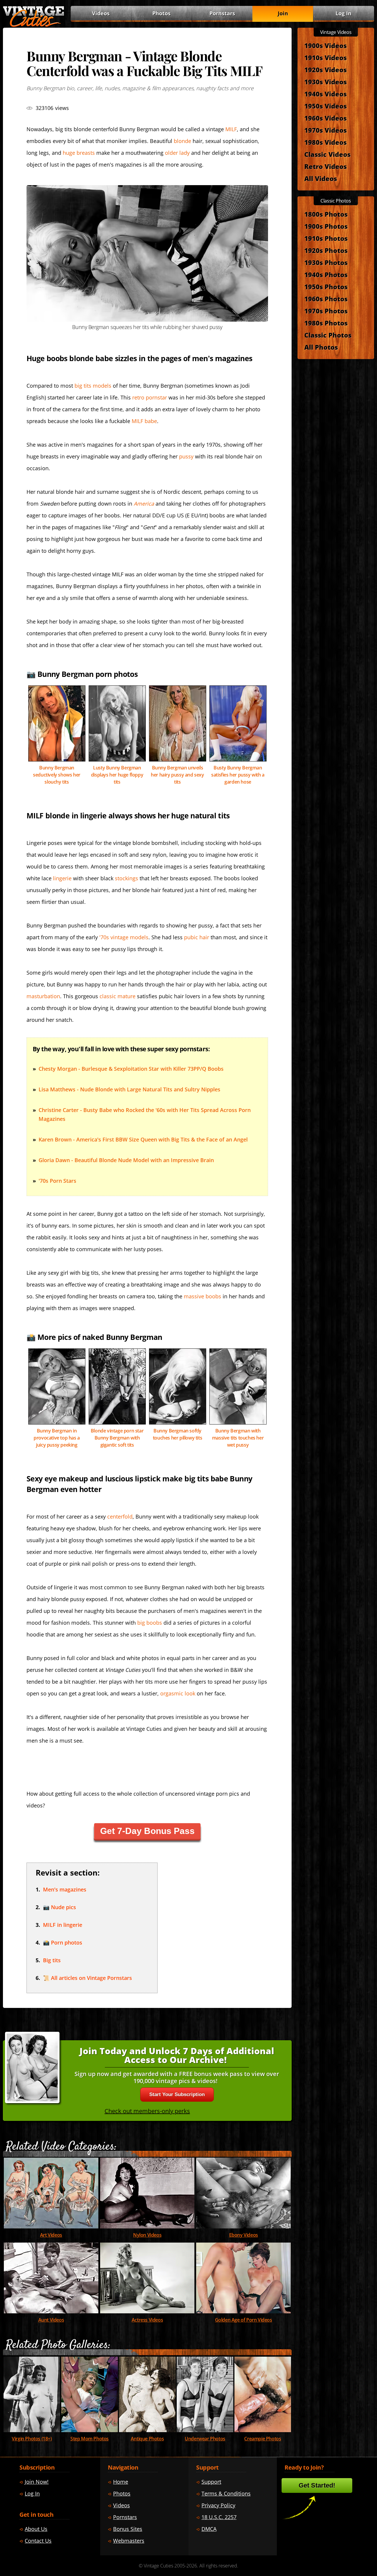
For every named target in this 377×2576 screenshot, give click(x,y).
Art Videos (51, 2235)
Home (121, 2482)
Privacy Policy (218, 2505)
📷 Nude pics (59, 1907)
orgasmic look (178, 1693)
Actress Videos (147, 2320)
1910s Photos (326, 238)
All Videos (321, 178)
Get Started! (317, 2485)
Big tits (52, 1960)
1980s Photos (326, 323)
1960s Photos (326, 299)
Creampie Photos (263, 2439)
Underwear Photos (205, 2439)
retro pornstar (150, 397)
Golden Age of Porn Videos (244, 2320)
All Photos (321, 347)
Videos (101, 13)
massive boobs (202, 1296)
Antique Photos (147, 2439)
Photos (161, 13)
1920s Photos (326, 250)
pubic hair (197, 937)
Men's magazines (65, 1889)
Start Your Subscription (177, 2094)
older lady (177, 153)
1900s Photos (326, 226)
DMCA (209, 2529)
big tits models (93, 386)
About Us (36, 2529)
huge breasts (79, 153)
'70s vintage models (124, 937)
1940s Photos (326, 274)
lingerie (62, 878)
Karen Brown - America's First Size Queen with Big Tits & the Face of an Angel (143, 1139)
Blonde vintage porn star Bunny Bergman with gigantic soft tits (117, 1438)
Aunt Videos (51, 2320)
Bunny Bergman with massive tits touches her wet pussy (238, 1438)
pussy (186, 456)
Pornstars (222, 13)
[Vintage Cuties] (34, 26)
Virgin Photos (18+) (32, 2439)
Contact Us (38, 2541)
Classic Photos (328, 335)
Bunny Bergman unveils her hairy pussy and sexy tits (177, 775)
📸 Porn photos (63, 1942)
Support (211, 2482)
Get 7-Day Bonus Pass (147, 1831)
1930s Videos (325, 82)
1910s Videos (325, 57)
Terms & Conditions (226, 2493)
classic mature (118, 996)
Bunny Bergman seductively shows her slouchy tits (57, 775)
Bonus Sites (128, 2529)
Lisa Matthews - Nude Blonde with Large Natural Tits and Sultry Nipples (129, 1089)
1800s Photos (326, 214)
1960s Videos (325, 118)
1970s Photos (326, 311)
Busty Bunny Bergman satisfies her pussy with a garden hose (238, 775)
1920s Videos (325, 70)
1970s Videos (325, 130)
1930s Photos (326, 262)
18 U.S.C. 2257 (219, 2517)
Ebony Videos (244, 2235)
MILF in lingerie (63, 1925)
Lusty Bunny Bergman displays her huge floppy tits (117, 775)
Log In (343, 13)
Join (283, 13)
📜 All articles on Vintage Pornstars (87, 1978)
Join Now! (37, 2482)
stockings (127, 878)
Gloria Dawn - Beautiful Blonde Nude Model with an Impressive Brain (126, 1160)
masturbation (43, 996)
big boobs (150, 1623)
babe (144, 421)
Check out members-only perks (147, 2111)
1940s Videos (325, 94)
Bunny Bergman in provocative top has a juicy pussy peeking (57, 1438)
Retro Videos (325, 166)
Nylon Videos (147, 2235)
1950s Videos (325, 106)
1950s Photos (326, 287)
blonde (182, 141)
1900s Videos (325, 45)
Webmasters (129, 2541)
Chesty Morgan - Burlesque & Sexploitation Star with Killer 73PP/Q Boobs (131, 1069)
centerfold (120, 1516)
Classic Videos (327, 154)
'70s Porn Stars (57, 1181)
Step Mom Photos (90, 2439)
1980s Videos (325, 142)
